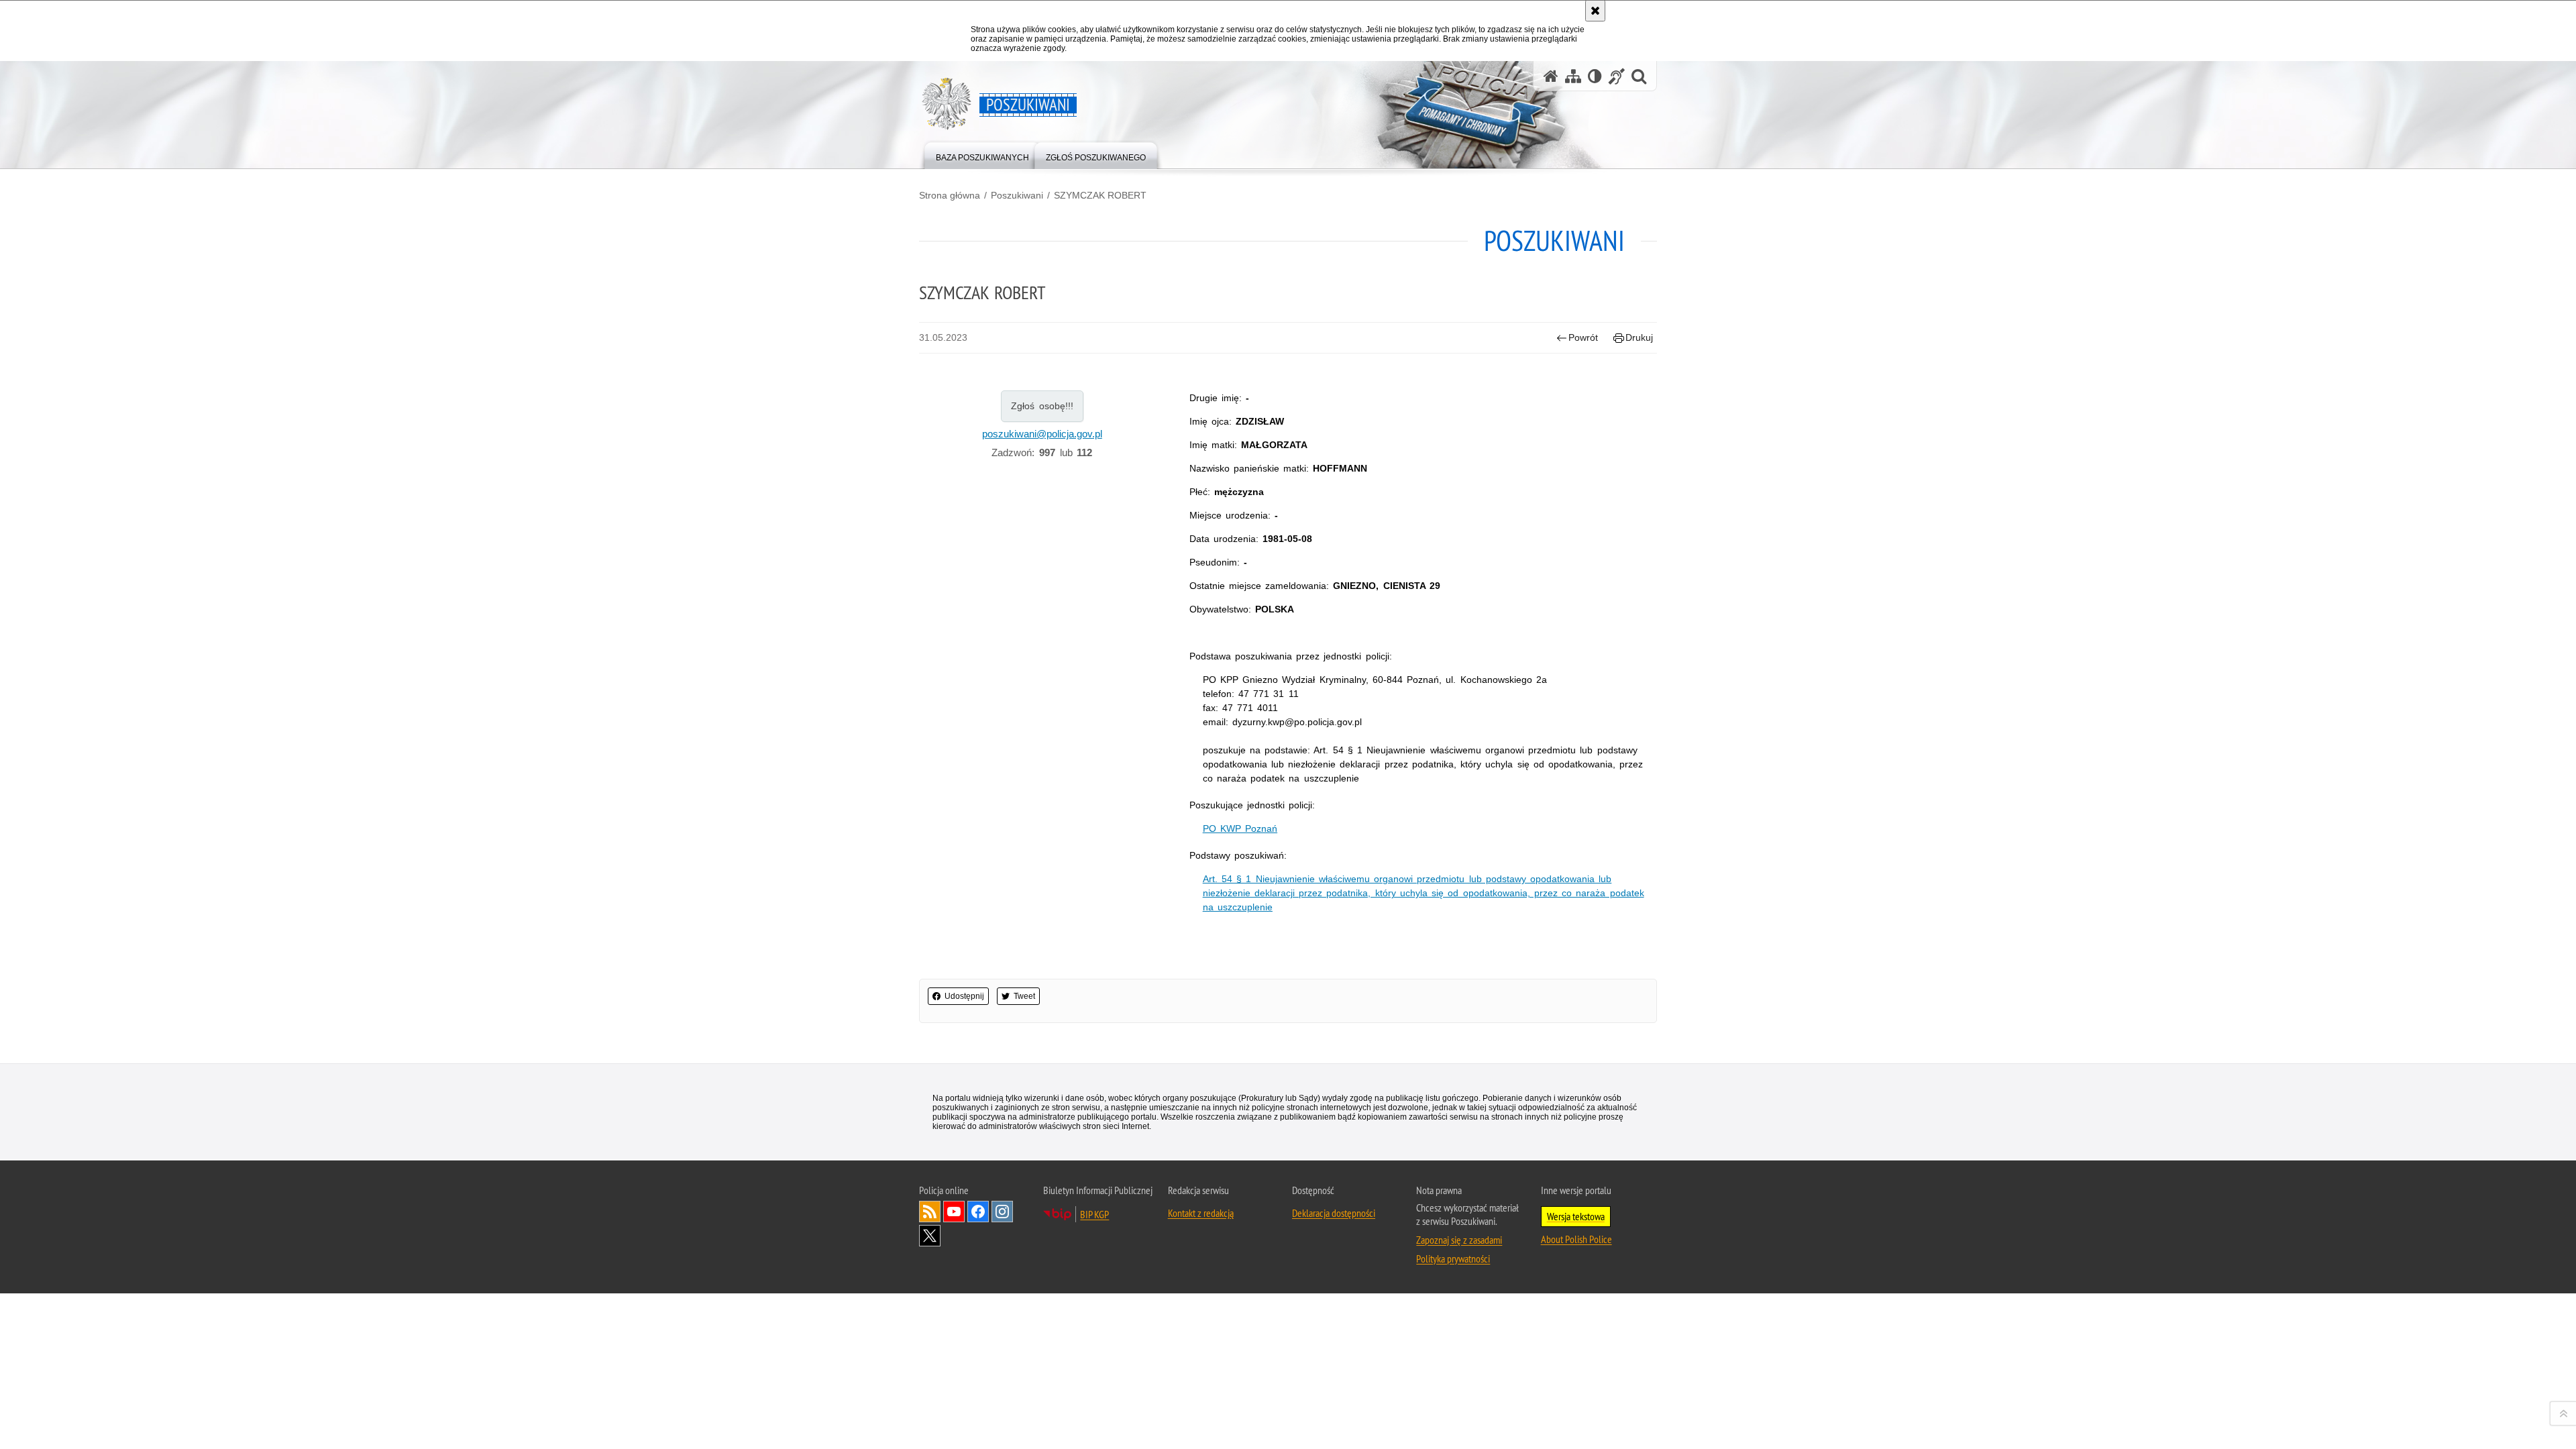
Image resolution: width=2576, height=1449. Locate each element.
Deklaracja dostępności (1334, 1213)
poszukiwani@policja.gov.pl (1042, 434)
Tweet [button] (1024, 996)
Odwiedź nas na (954, 1212)
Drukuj (1639, 337)
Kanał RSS (930, 1212)
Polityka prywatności (1453, 1258)
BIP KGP (1094, 1214)
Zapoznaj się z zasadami (1459, 1240)
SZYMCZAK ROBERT (1100, 195)
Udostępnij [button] (964, 996)
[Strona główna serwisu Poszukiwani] (1551, 76)
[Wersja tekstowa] (1595, 76)
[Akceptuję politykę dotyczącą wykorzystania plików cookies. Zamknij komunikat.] (1595, 11)
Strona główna (950, 195)
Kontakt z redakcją (1201, 1213)
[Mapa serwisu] (1573, 76)
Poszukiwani (1017, 195)
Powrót (1583, 337)
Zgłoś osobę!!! (1042, 406)
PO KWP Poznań (1240, 828)
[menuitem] (982, 155)
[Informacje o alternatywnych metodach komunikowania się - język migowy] (1617, 76)
